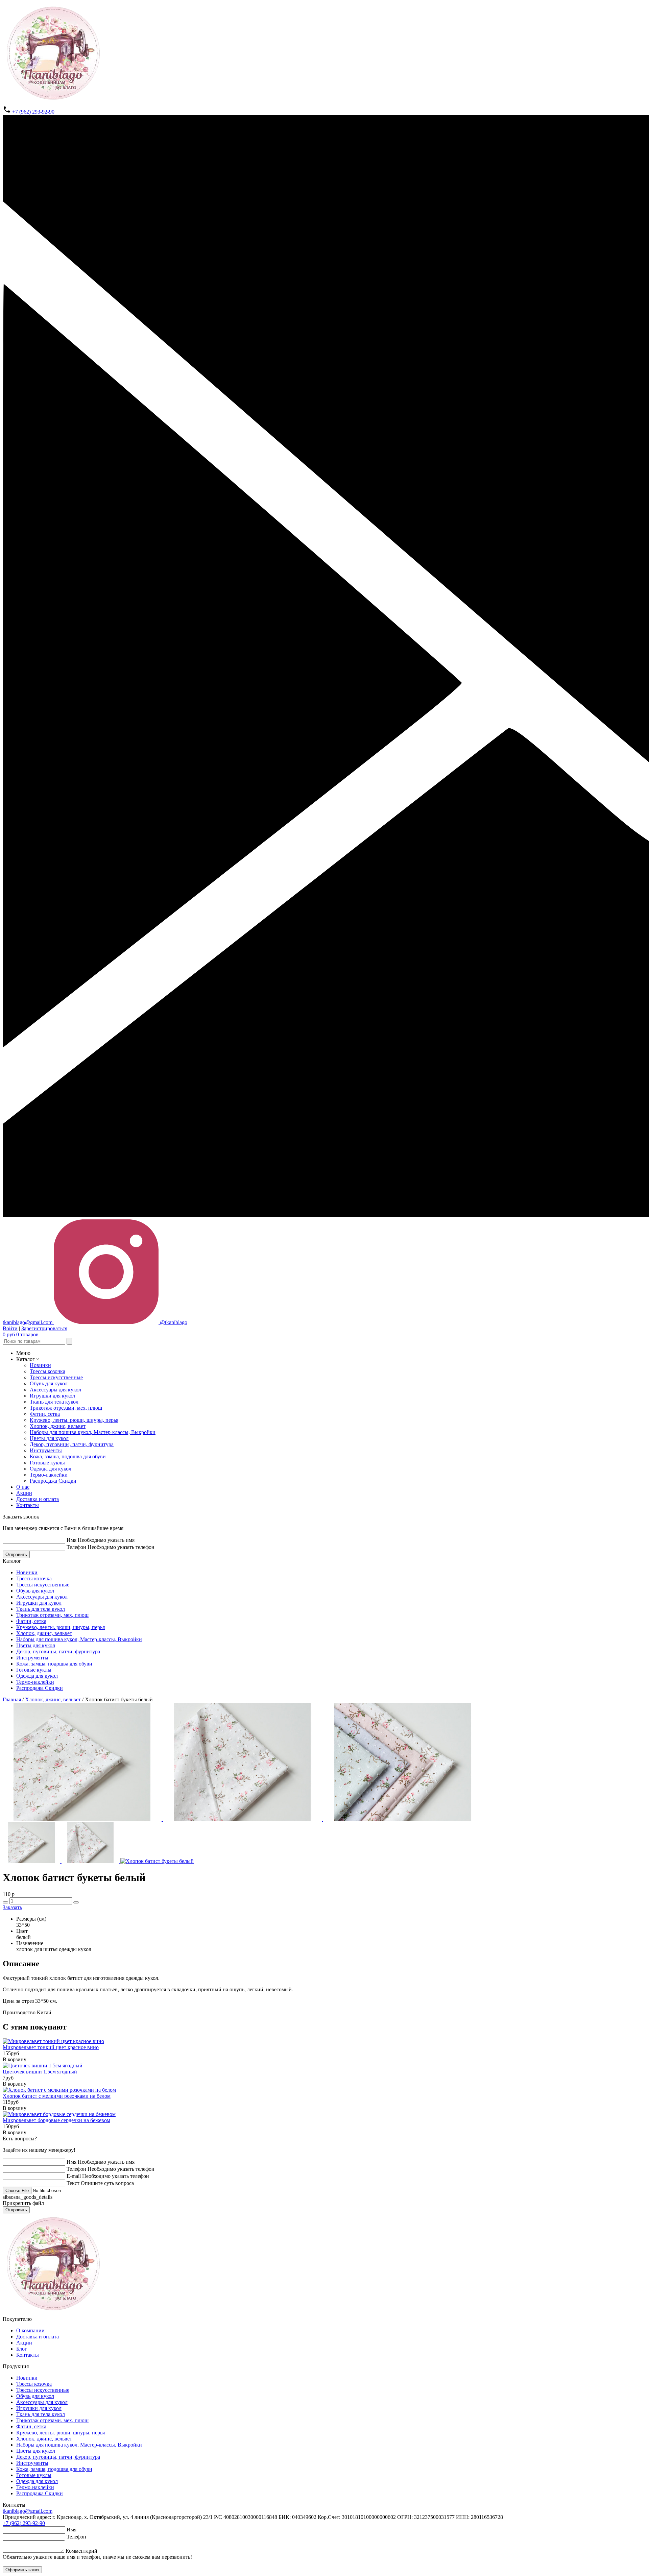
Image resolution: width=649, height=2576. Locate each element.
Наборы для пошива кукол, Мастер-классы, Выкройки (93, 1432)
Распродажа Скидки (53, 1481)
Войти (10, 1328)
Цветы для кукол (49, 1438)
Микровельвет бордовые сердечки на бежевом (56, 2120)
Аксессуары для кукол (55, 1390)
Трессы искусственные (56, 1377)
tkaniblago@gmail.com (28, 2511)
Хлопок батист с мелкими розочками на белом (57, 2096)
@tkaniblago (173, 1322)
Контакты (28, 1505)
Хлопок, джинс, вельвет (58, 1426)
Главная (12, 1699)
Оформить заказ (22, 2570)
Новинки (40, 1365)
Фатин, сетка (45, 1414)
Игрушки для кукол (52, 1396)
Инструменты (46, 1450)
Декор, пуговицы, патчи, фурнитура (72, 1444)
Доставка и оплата (38, 1499)
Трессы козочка (47, 1371)
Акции (24, 1493)
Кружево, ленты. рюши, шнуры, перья (74, 1420)
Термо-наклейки (49, 1475)
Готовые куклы (47, 1463)
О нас (23, 1487)
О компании (30, 2330)
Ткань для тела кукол (54, 1402)
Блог (22, 2349)
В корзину (15, 2059)
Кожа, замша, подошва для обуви (68, 1456)
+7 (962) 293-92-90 (33, 112)
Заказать (12, 1907)
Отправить (16, 1554)
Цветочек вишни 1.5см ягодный (40, 2072)
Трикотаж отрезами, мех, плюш (66, 1408)
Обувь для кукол (49, 1383)
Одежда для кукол (51, 1469)
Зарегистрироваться (44, 1328)
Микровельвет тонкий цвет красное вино (51, 2047)
